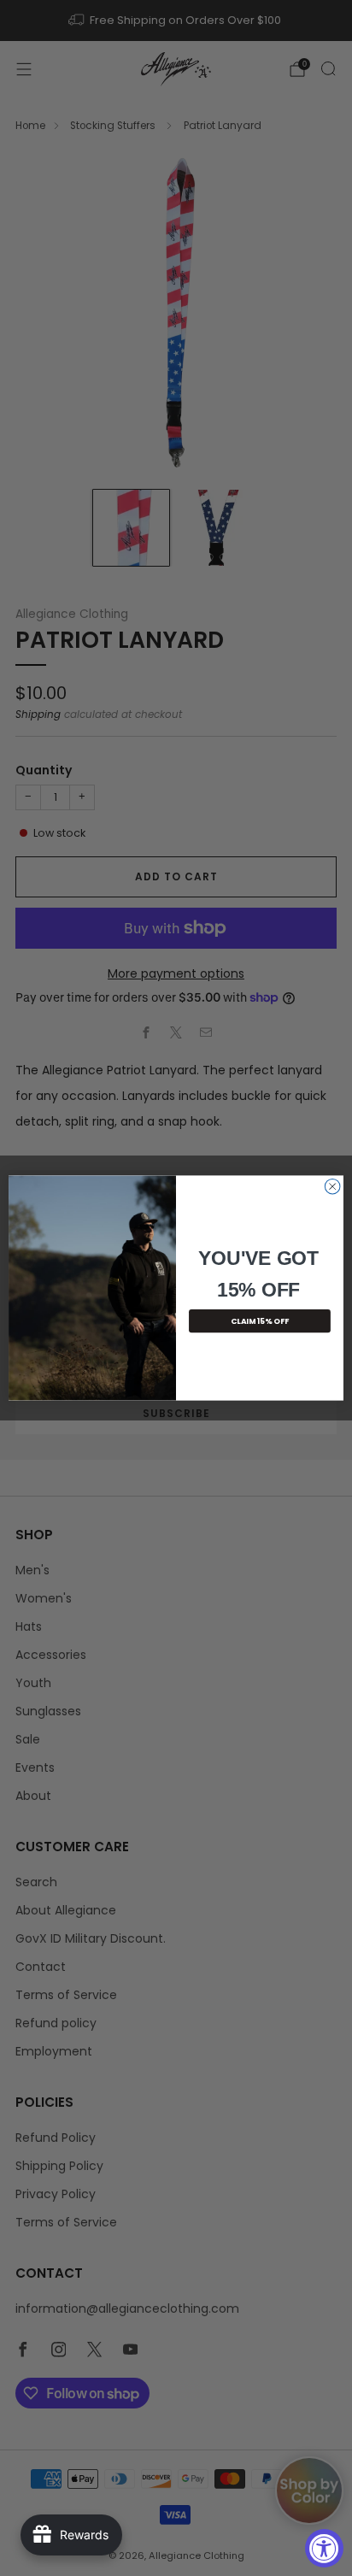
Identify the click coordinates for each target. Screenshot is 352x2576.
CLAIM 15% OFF (260, 1321)
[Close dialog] (332, 1186)
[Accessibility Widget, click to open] (324, 2548)
